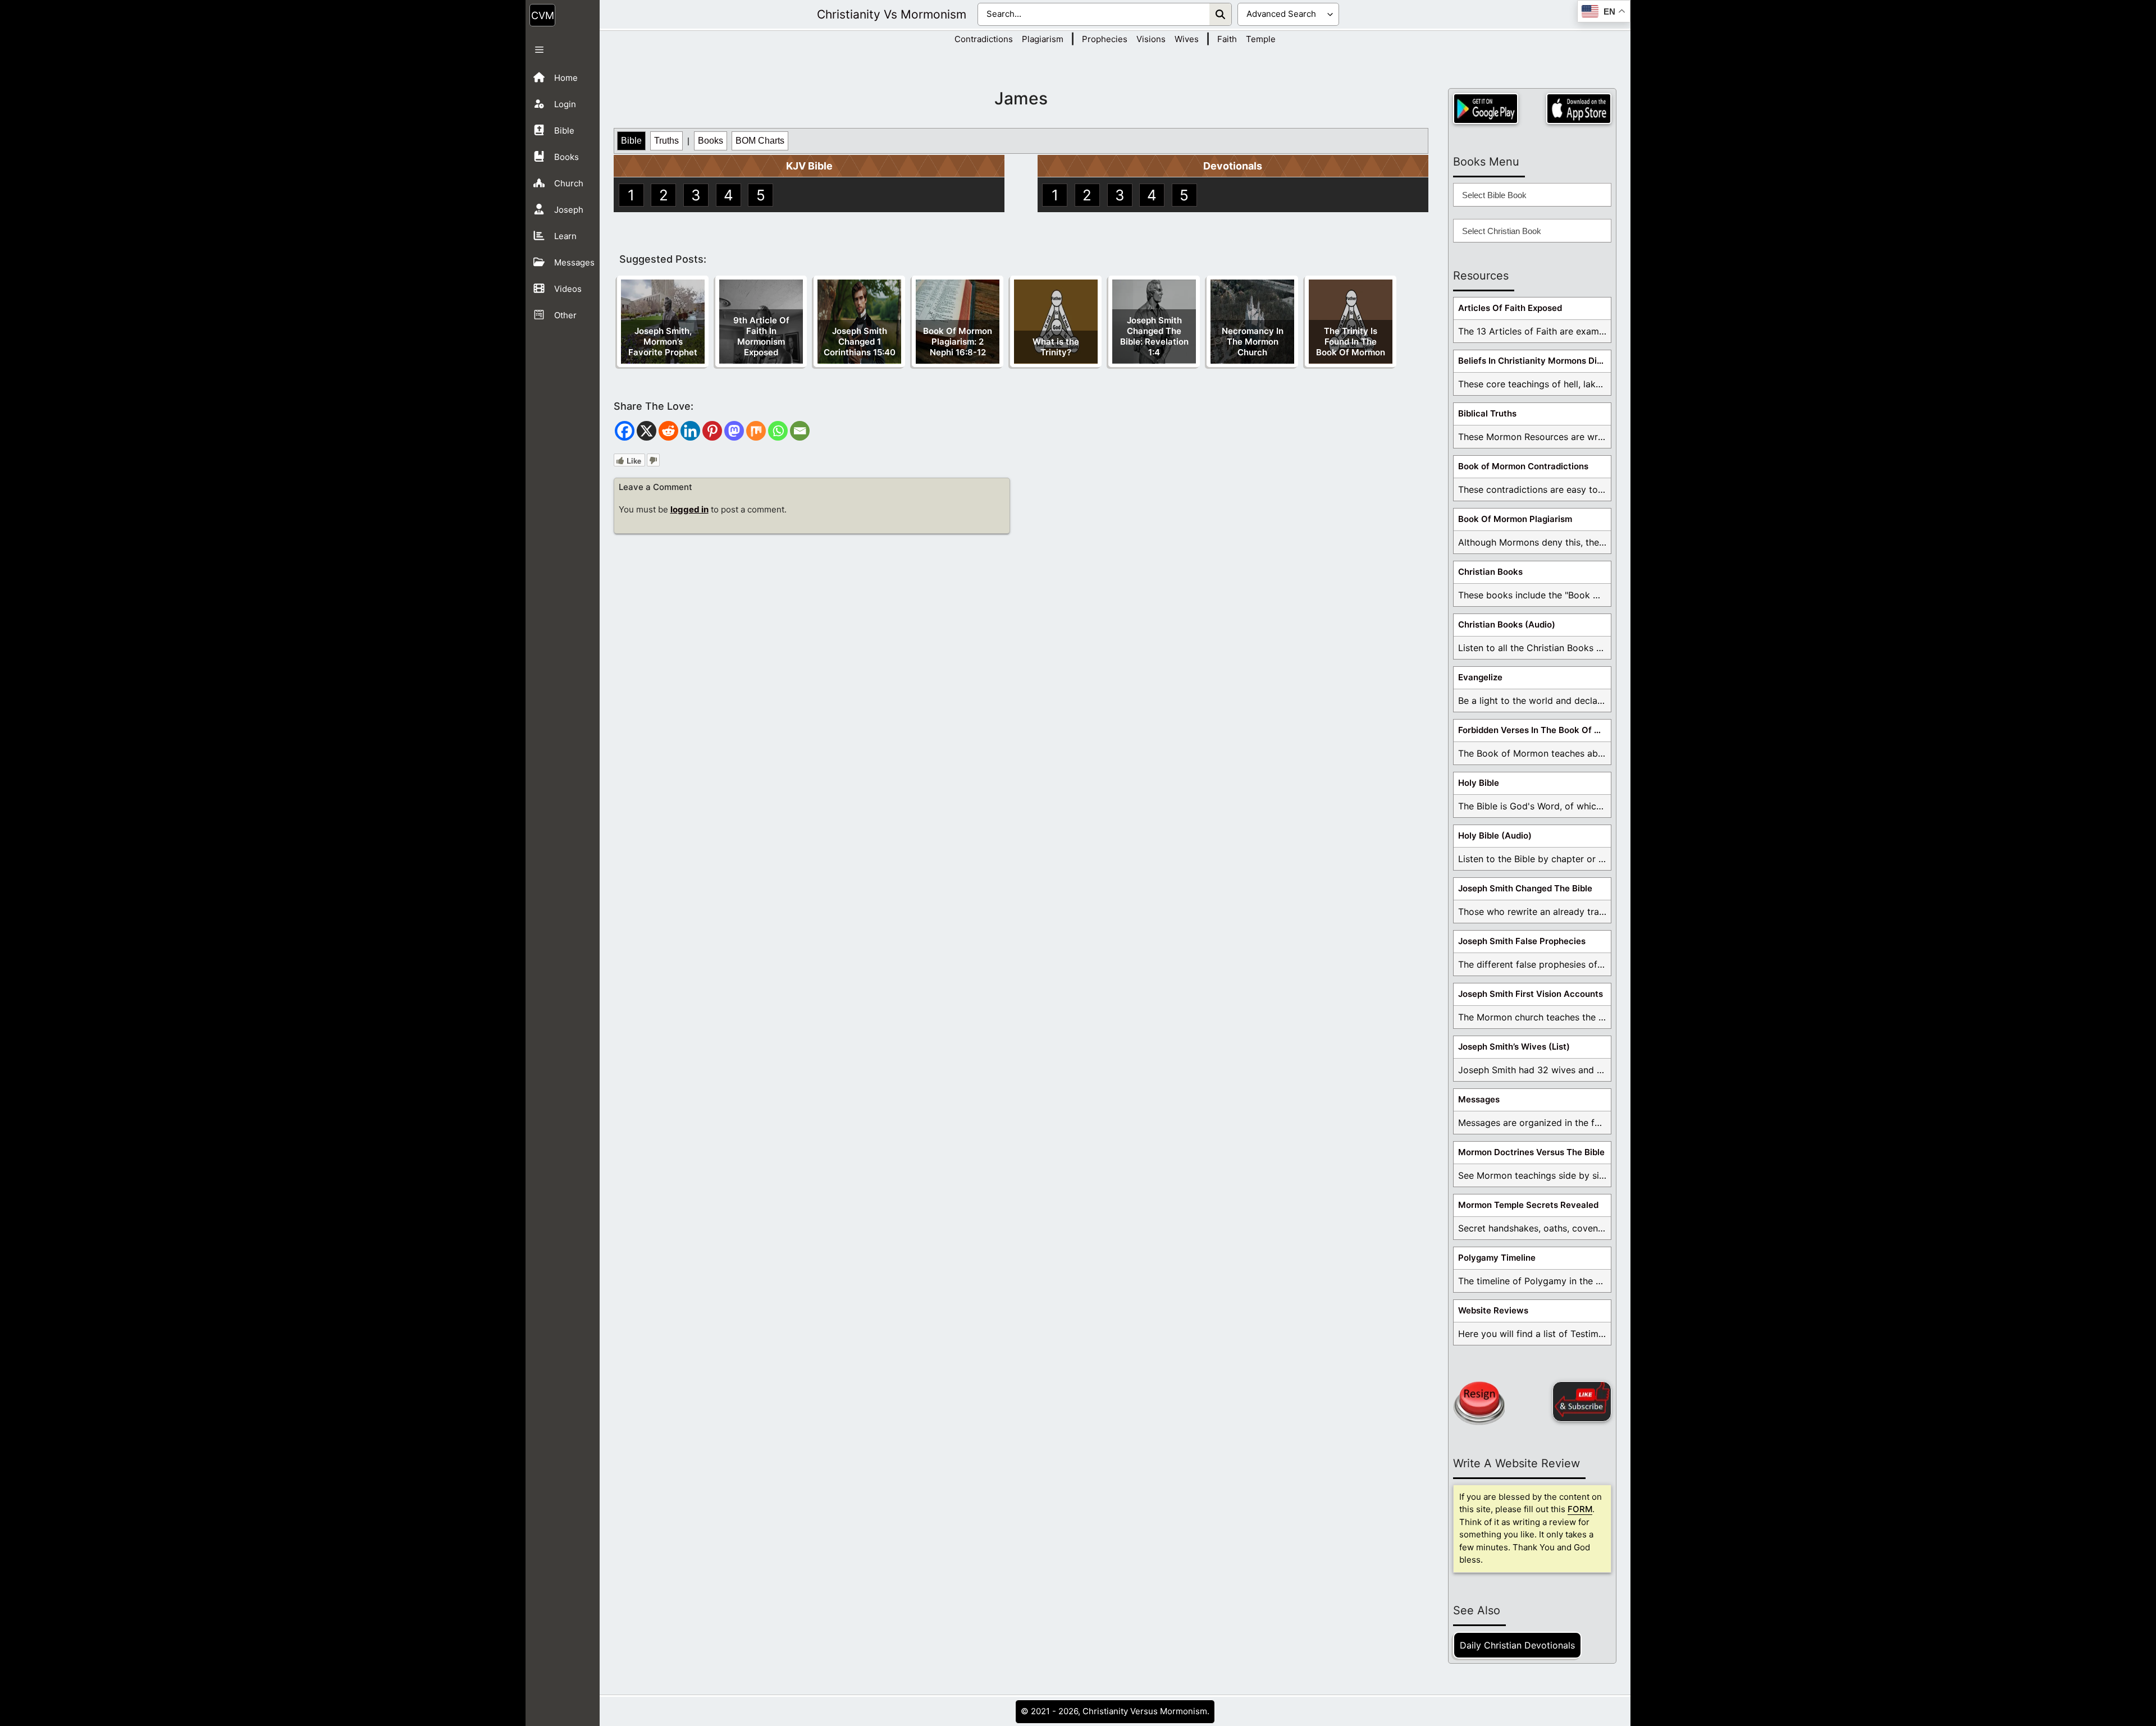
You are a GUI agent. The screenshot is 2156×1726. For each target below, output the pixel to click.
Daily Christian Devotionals (1517, 1645)
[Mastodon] (734, 431)
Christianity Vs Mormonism (892, 14)
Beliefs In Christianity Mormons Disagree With (1534, 361)
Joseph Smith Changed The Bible (1525, 888)
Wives (1187, 39)
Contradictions (984, 39)
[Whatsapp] (778, 431)
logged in (689, 509)
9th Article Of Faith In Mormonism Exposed (761, 336)
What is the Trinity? (1056, 347)
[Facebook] (625, 431)
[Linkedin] (690, 431)
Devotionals (1233, 166)
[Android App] (1486, 109)
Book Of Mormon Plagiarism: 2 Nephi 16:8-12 (958, 342)
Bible (631, 141)
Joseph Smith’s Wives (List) (1514, 1047)
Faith (1227, 39)
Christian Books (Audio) (1507, 624)
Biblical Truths (1487, 413)
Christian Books (1490, 572)
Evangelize (1480, 677)
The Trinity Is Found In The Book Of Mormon (1351, 342)
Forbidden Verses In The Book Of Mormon (1534, 730)
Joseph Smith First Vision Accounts (1531, 994)
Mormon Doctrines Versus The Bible (1531, 1152)
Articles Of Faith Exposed (1510, 308)
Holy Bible (1479, 783)
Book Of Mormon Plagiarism (1515, 519)
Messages (1479, 1099)
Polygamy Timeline (1497, 1258)
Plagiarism (1043, 39)
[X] (647, 431)
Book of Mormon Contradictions (1523, 466)
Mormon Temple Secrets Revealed (1528, 1205)
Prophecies (1105, 39)
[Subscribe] (1582, 1402)
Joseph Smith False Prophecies (1522, 941)
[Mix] (756, 431)
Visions (1151, 39)
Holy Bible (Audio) (1495, 835)
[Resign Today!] (1479, 1403)
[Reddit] (668, 431)
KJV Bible (809, 166)
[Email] (800, 431)
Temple (1261, 39)
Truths (666, 141)
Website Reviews (1493, 1310)
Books (711, 141)
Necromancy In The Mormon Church (1253, 342)
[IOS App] (1579, 109)
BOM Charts (760, 141)
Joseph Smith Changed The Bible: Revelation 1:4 (1154, 336)
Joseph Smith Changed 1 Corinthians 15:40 (860, 342)
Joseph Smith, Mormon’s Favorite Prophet (663, 342)
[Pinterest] (712, 431)
